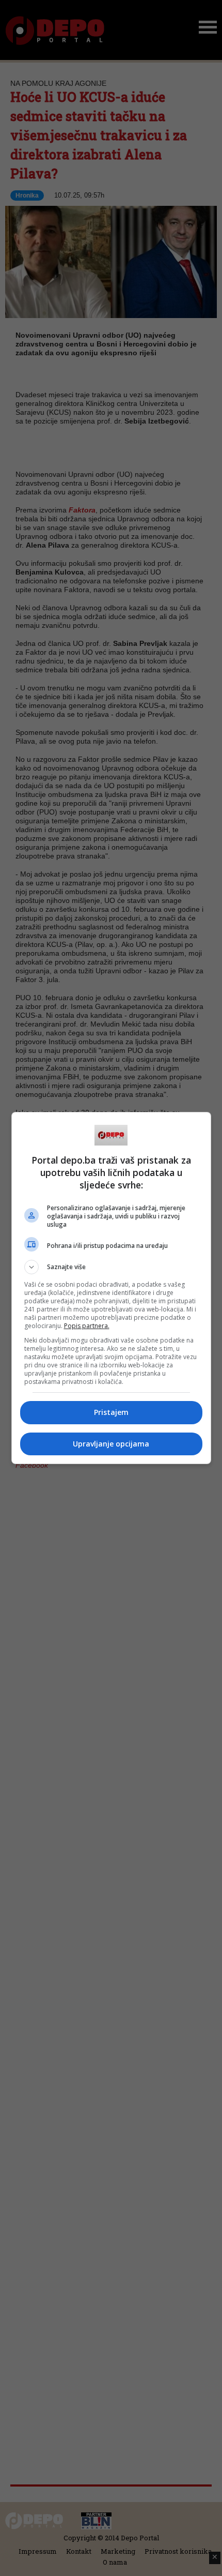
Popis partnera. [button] (87, 1326)
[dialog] (111, 1288)
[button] (111, 1267)
